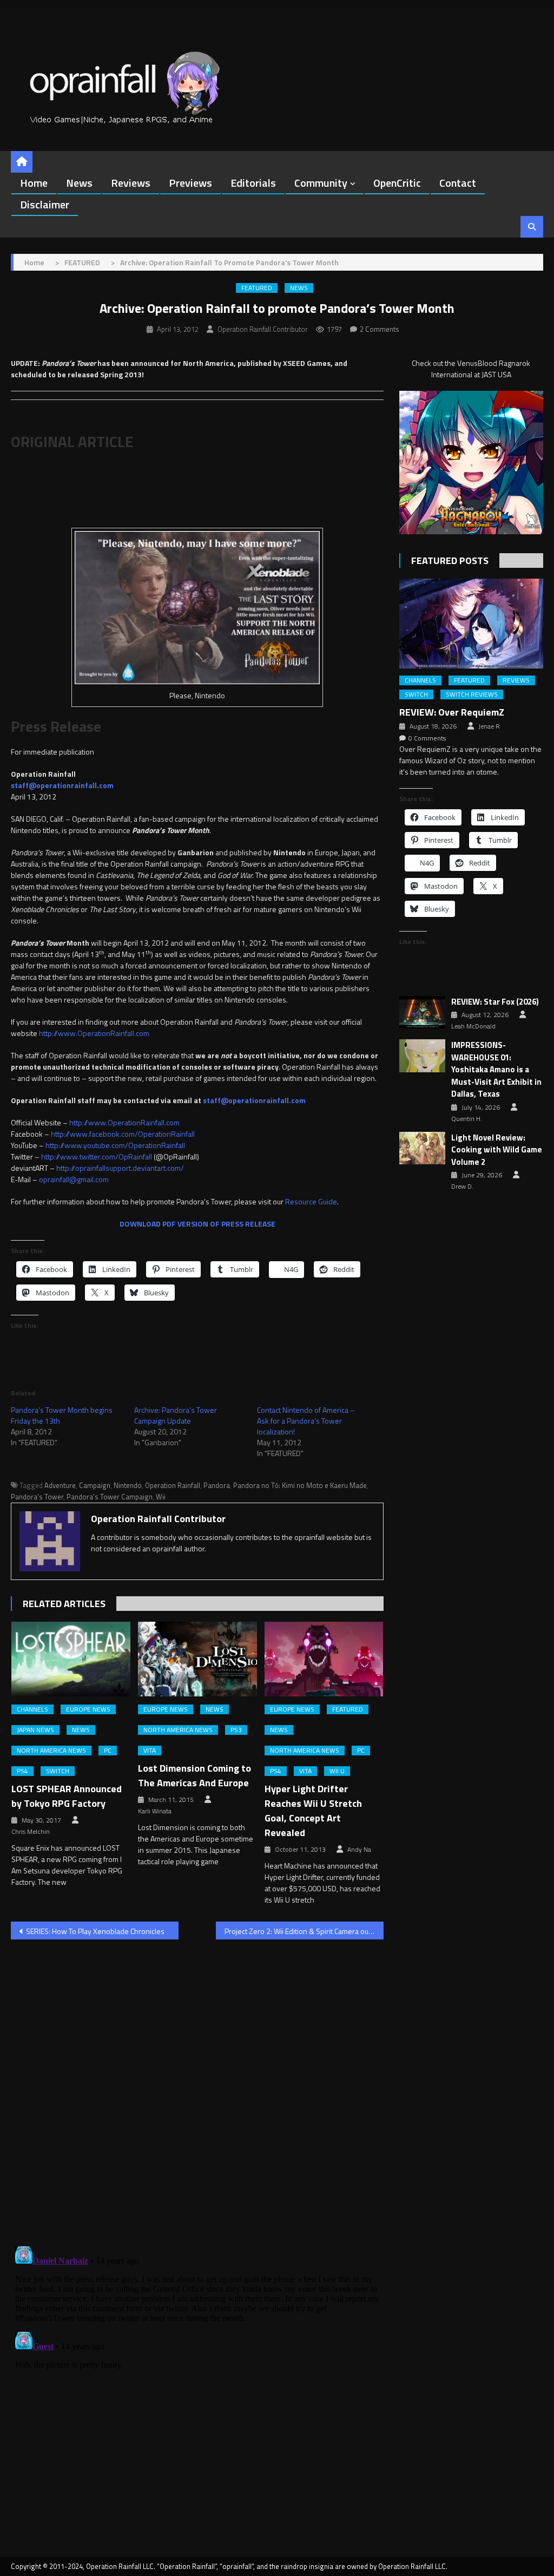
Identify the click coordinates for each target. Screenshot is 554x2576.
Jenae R (489, 726)
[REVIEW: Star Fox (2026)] (422, 1012)
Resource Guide (311, 1201)
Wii (161, 1497)
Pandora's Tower (37, 1497)
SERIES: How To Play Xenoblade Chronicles (95, 1931)
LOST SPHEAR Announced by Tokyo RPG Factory (67, 1796)
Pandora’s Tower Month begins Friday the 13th (62, 1415)
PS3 (236, 1730)
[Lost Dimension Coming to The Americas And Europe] (197, 1659)
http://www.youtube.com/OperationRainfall (115, 1145)
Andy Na (359, 1850)
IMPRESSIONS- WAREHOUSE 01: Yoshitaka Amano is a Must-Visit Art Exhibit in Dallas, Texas (496, 1070)
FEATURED (257, 288)
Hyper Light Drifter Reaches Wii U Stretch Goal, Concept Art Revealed (313, 1811)
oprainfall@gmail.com (74, 1179)
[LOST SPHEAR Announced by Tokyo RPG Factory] (71, 1659)
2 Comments (380, 329)
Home (34, 183)
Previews (190, 183)
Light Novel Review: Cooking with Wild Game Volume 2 (497, 1150)
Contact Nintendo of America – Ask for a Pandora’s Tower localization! (306, 1421)
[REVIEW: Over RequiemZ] (471, 624)
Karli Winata (155, 1811)
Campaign (95, 1485)
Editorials (253, 183)
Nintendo (128, 1485)
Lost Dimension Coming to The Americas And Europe (194, 1775)
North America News (51, 1751)
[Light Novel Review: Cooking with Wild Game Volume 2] (422, 1148)
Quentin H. (467, 1119)
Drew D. (462, 1187)
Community (321, 183)
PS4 (22, 1771)
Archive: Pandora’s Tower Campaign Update (176, 1415)
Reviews (131, 183)
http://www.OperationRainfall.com (94, 1033)
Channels (32, 1709)
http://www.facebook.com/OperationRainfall (123, 1134)
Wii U (337, 1771)
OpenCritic (397, 183)
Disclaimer (45, 204)
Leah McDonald (473, 1026)
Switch (58, 1771)
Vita (150, 1751)
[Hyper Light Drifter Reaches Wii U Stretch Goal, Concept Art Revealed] (324, 1659)
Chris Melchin (31, 1832)
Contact (458, 183)
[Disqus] (197, 2086)
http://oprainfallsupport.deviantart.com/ (120, 1168)
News (79, 183)
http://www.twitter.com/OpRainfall (97, 1156)
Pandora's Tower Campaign (110, 1497)
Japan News (35, 1730)
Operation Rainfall (173, 1485)
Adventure (60, 1485)
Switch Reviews (472, 694)
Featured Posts (450, 561)
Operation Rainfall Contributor (263, 329)
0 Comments (427, 738)
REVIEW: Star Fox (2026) (495, 1002)
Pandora (217, 1485)
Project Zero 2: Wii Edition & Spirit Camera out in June (304, 1931)
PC (108, 1751)
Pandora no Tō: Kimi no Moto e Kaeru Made (300, 1485)
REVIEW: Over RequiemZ (452, 712)
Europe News (88, 1709)
